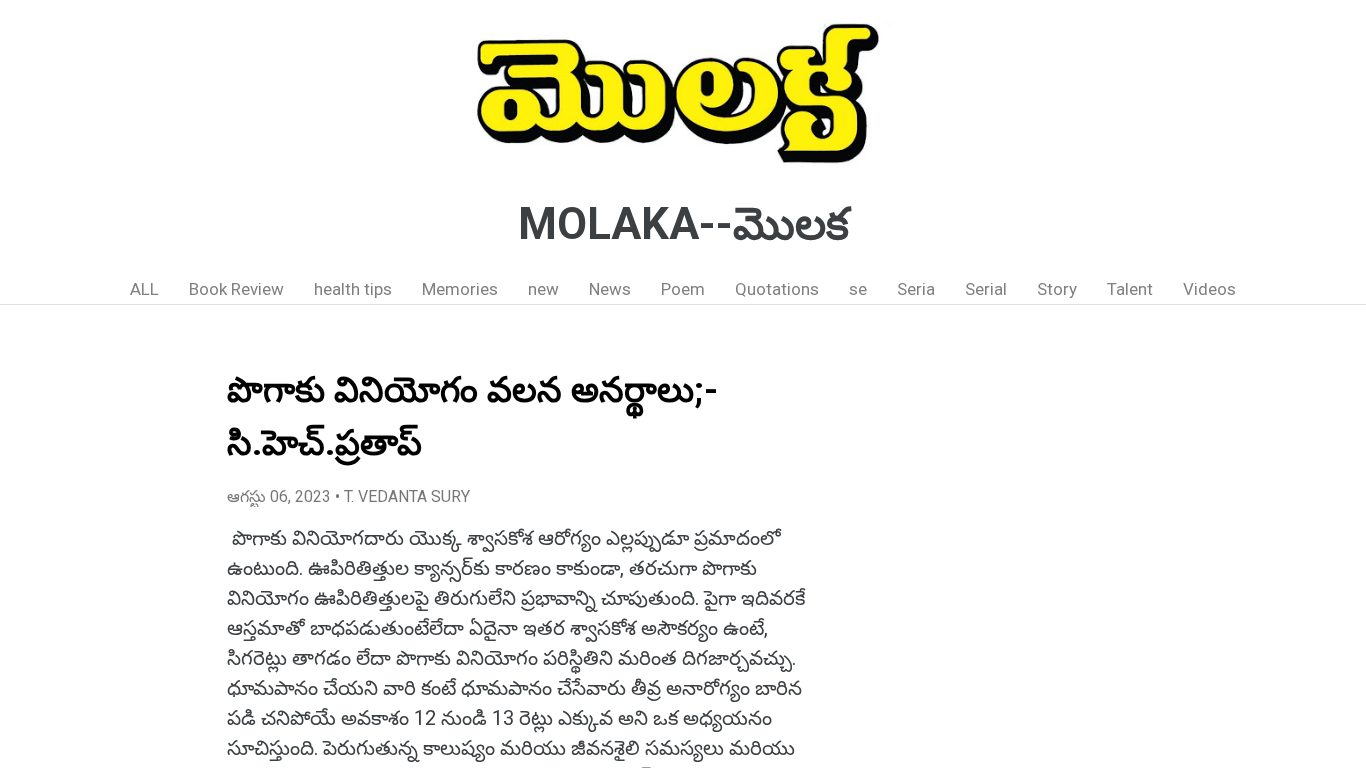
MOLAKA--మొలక (683, 224)
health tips (353, 289)
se (858, 289)
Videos (1209, 289)
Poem (683, 289)
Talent (1130, 289)
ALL (144, 289)
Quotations (777, 289)
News (610, 289)
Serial (986, 289)
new (543, 289)
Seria (916, 289)
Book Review (236, 289)
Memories (460, 289)
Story (1057, 289)
